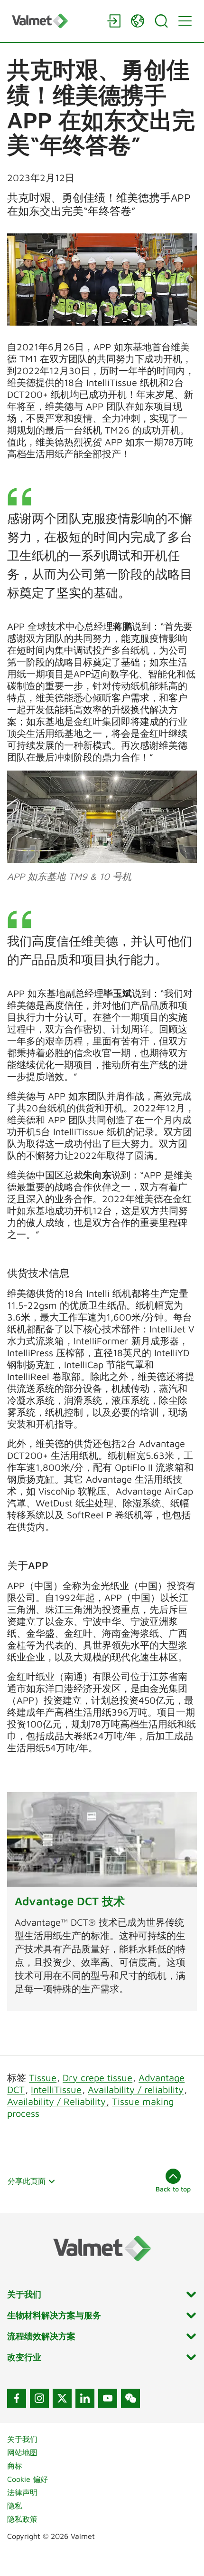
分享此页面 (27, 2181)
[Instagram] (39, 2398)
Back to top (173, 2189)
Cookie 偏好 (28, 2479)
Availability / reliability (136, 2089)
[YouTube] (108, 2398)
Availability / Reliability (58, 2101)
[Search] (161, 21)
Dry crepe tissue (97, 2078)
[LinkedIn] (85, 2398)
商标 (15, 2466)
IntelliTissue (56, 2089)
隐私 (15, 2506)
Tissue (43, 2078)
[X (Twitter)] (62, 2398)
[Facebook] (17, 2398)
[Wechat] (130, 2398)
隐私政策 (22, 2519)
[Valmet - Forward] (55, 21)
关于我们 (22, 2439)
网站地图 (22, 2452)
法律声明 (22, 2492)
